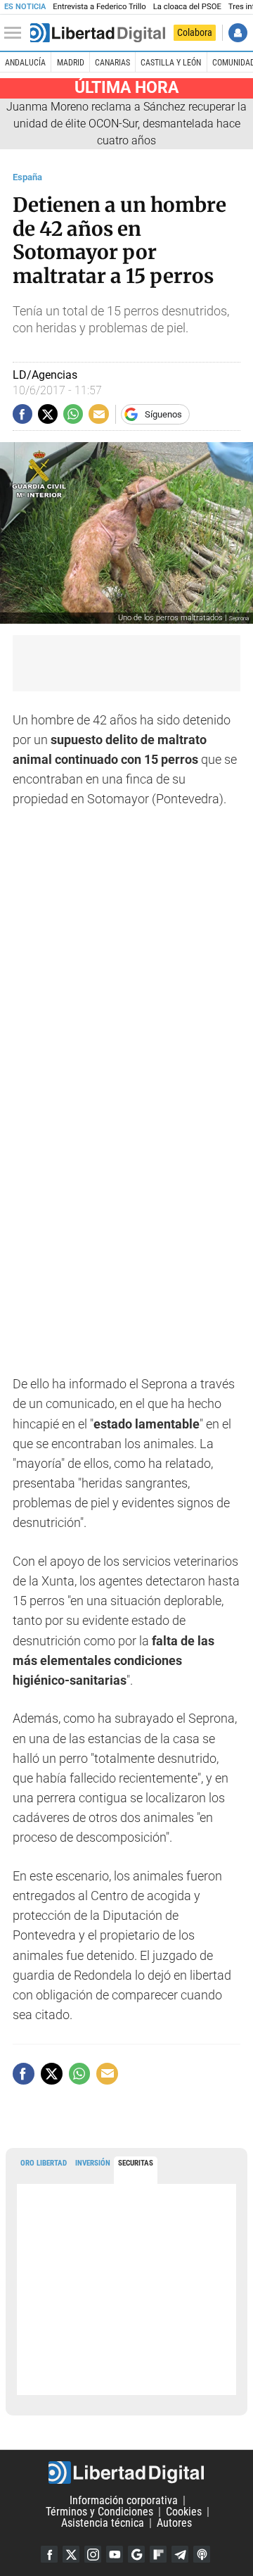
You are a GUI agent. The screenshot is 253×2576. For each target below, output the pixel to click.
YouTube (115, 2554)
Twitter (71, 2554)
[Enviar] (73, 414)
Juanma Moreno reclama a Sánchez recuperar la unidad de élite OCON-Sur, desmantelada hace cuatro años (126, 124)
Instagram (93, 2554)
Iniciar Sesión (238, 33)
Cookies (184, 2512)
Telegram (180, 2554)
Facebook (49, 2554)
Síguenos (163, 414)
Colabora (195, 32)
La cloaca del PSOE (187, 7)
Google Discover (136, 2554)
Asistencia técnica (103, 2523)
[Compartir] (22, 414)
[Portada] (98, 33)
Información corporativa (124, 2500)
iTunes (202, 2554)
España (27, 177)
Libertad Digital (126, 2473)
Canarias (112, 63)
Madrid (71, 63)
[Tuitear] (48, 414)
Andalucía (25, 63)
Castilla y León (171, 63)
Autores (174, 2523)
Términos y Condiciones (99, 2512)
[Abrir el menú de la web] (16, 33)
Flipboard (158, 2554)
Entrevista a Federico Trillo (99, 7)
